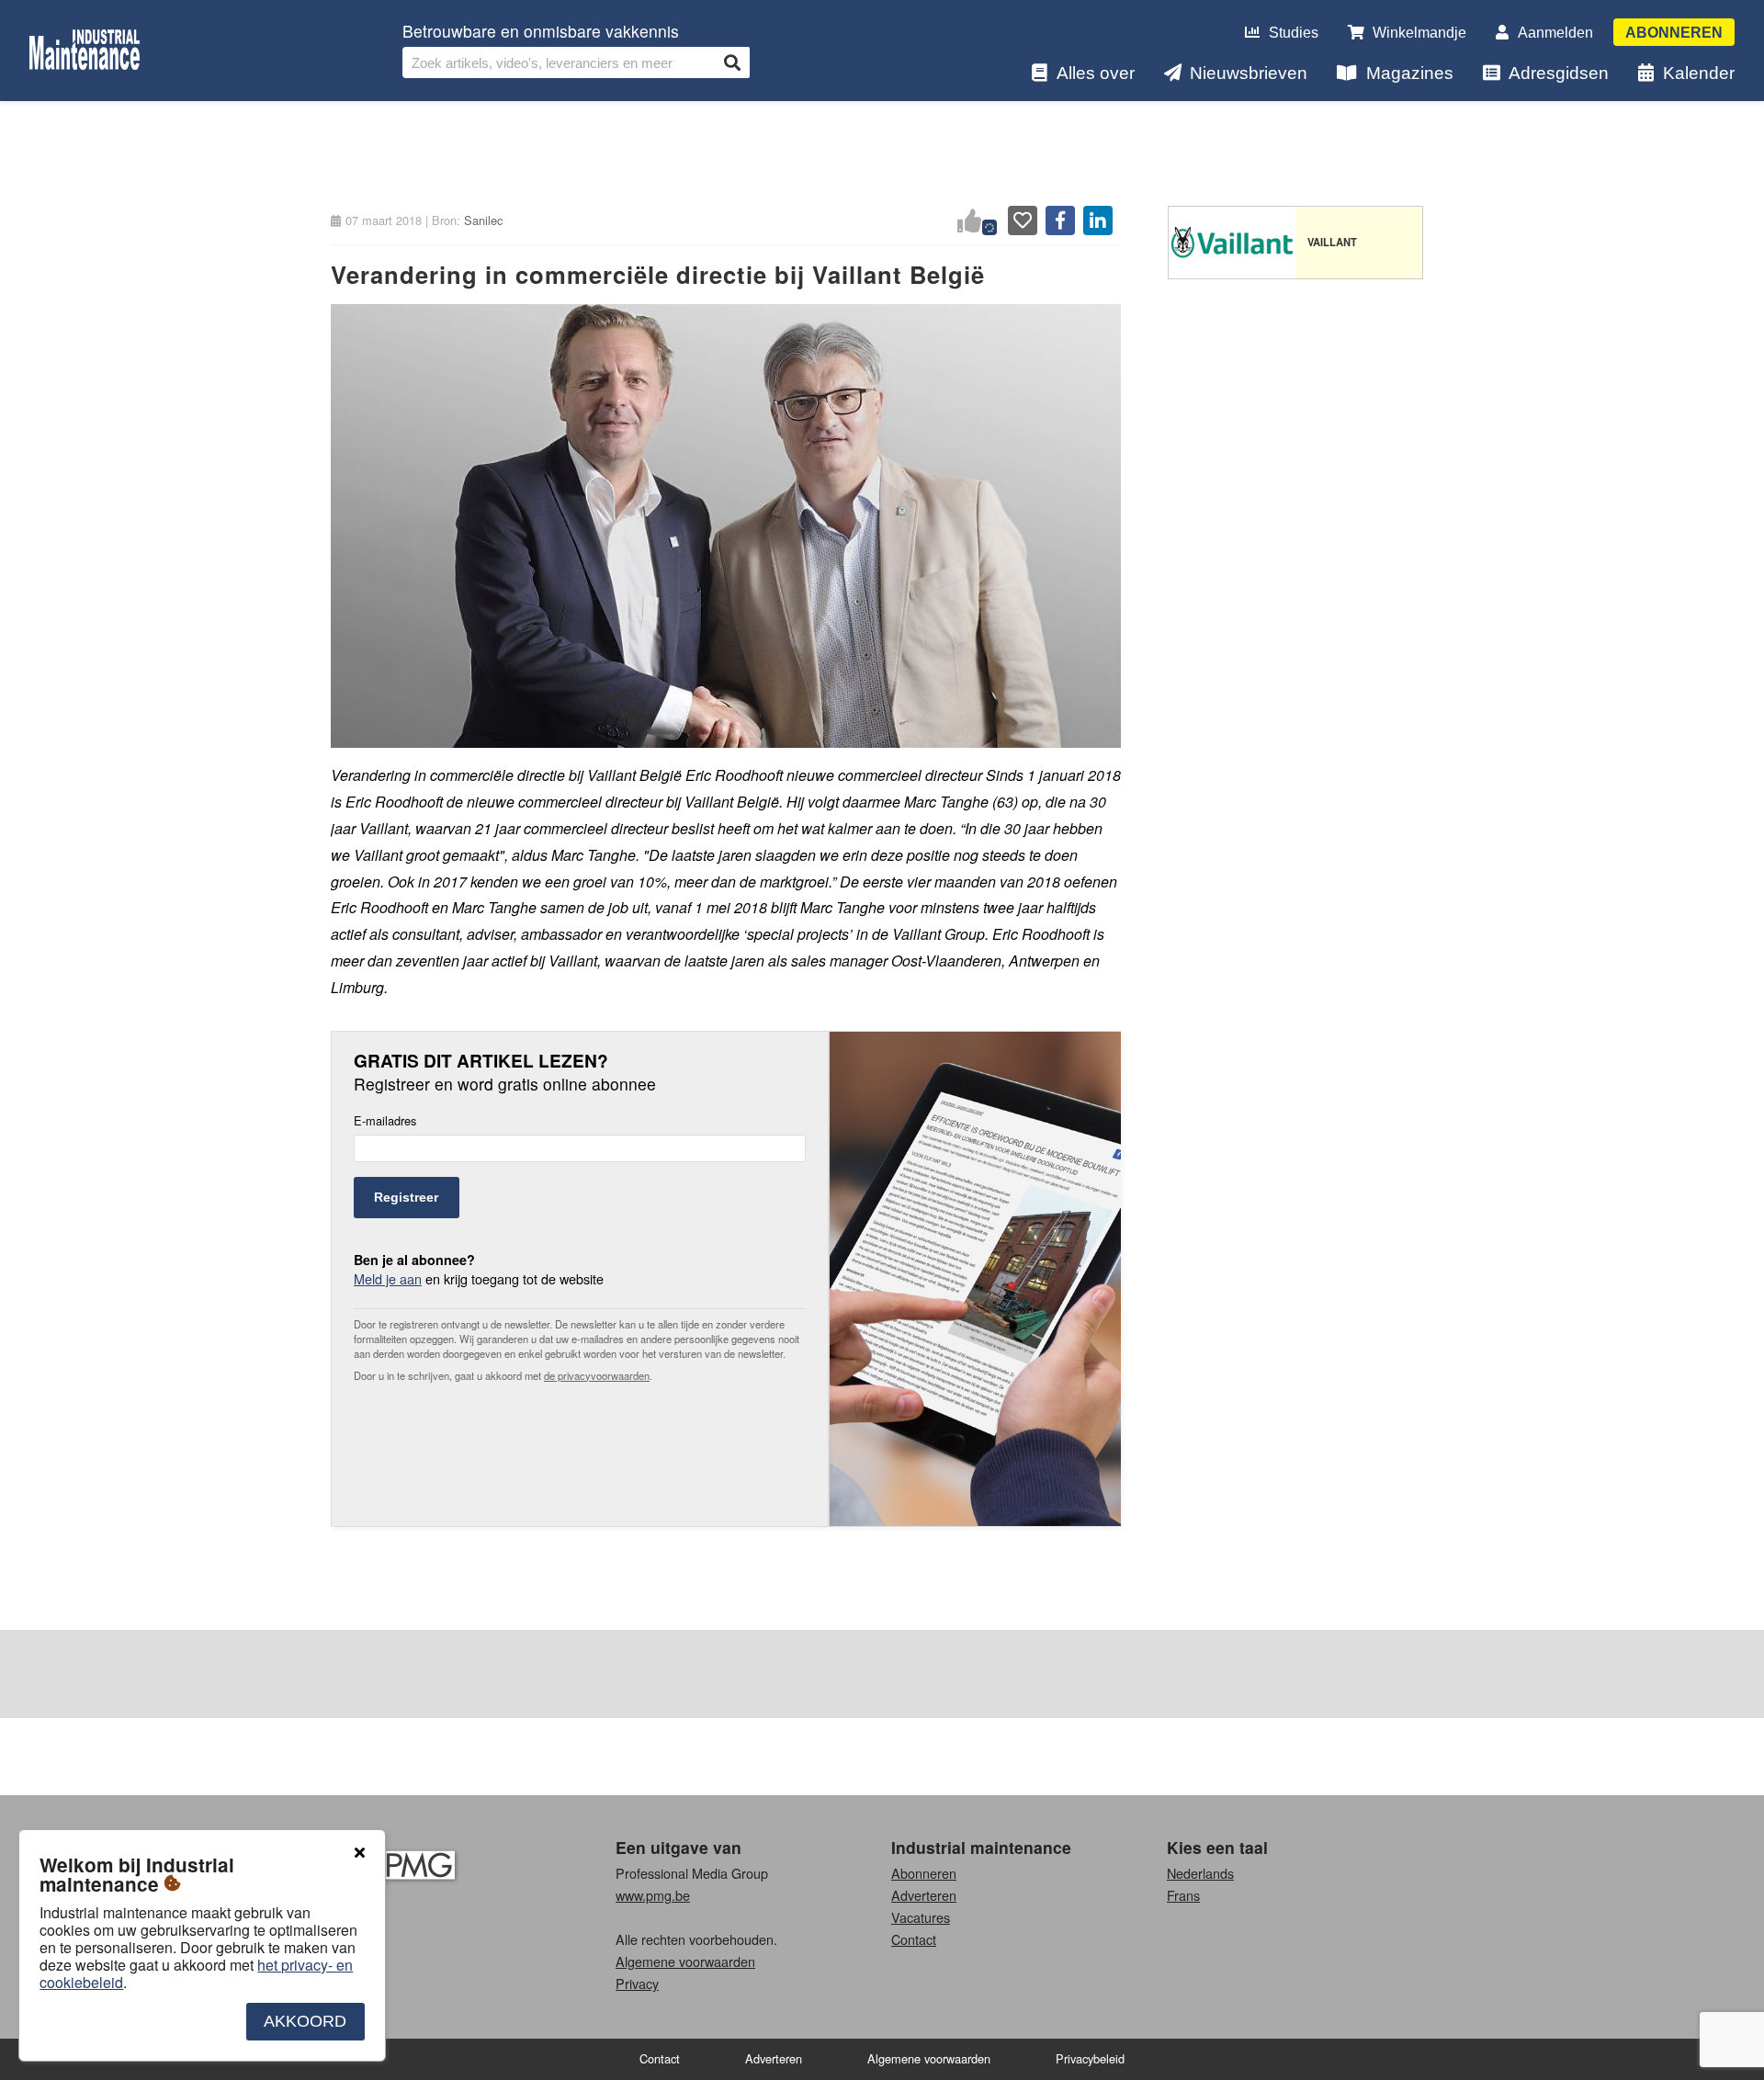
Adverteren (924, 1895)
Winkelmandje (1419, 33)
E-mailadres (385, 1121)
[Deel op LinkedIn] (1098, 220)
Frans (1183, 1895)
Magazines (1410, 73)
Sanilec (483, 220)
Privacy (637, 1983)
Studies (1294, 33)
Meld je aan (388, 1278)
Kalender (1699, 73)
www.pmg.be (653, 1895)
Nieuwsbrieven (1249, 73)
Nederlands (1200, 1873)
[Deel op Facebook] (1060, 220)
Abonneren (1674, 33)
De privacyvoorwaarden (597, 1375)
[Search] (732, 62)
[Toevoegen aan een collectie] (1023, 220)
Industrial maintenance (981, 1847)
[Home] (85, 51)
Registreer (406, 1197)
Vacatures (921, 1917)
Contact (914, 1939)
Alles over (1096, 73)
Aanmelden (1555, 33)
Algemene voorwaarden (685, 1961)
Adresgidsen (1559, 73)
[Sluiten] (359, 1853)
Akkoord (305, 2021)
